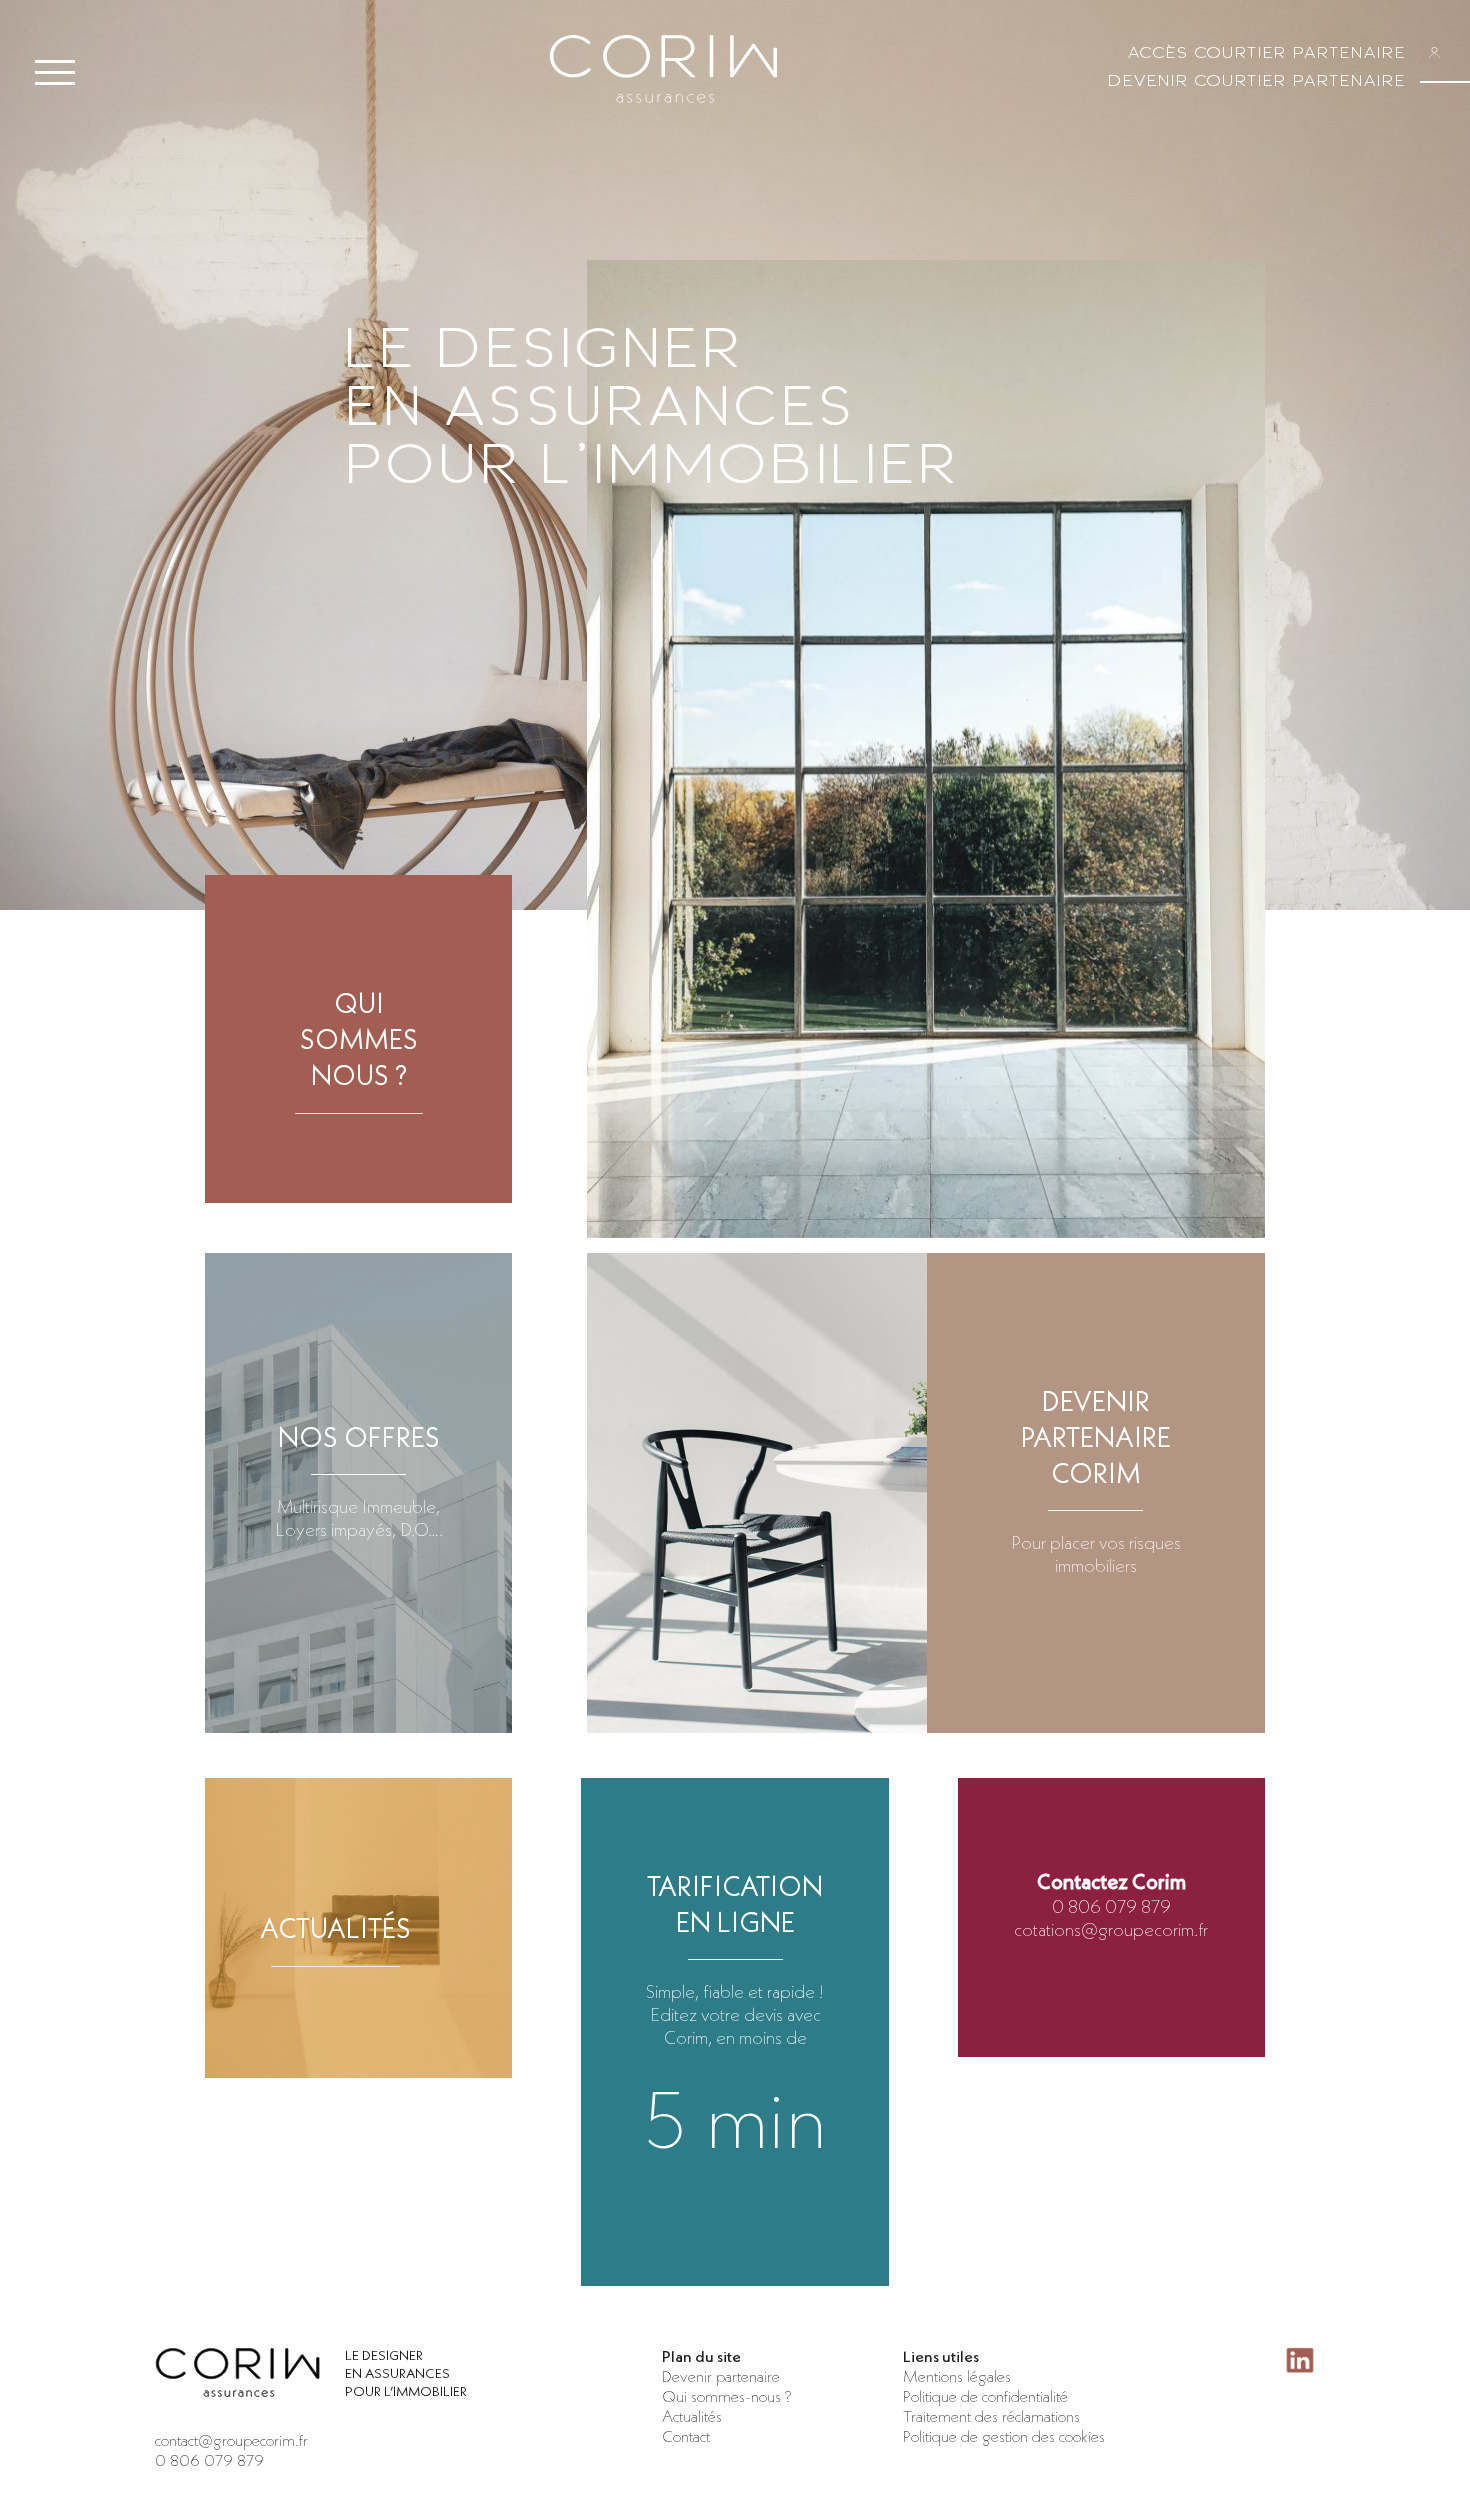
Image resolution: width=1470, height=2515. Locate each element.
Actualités (335, 1928)
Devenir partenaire (721, 2376)
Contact (686, 2436)
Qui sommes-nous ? (727, 2396)
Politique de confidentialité (985, 2396)
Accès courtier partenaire (1266, 52)
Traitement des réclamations (991, 2416)
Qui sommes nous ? (359, 1039)
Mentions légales (957, 2376)
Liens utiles (941, 2356)
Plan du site (701, 2356)
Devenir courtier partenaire (1256, 80)
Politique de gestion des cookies (1004, 2436)
